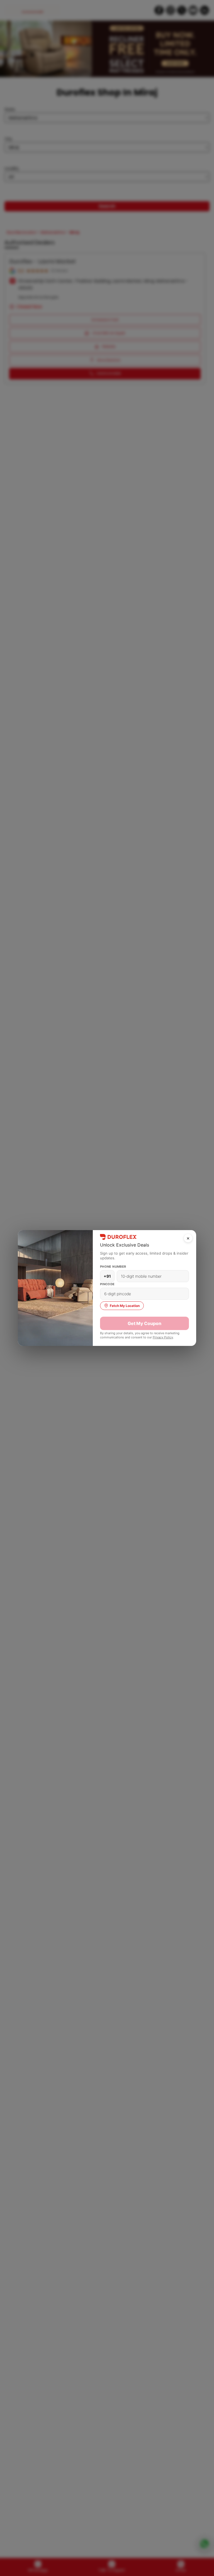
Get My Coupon (144, 1323)
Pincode (107, 1284)
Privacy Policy (163, 1337)
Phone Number (113, 1267)
